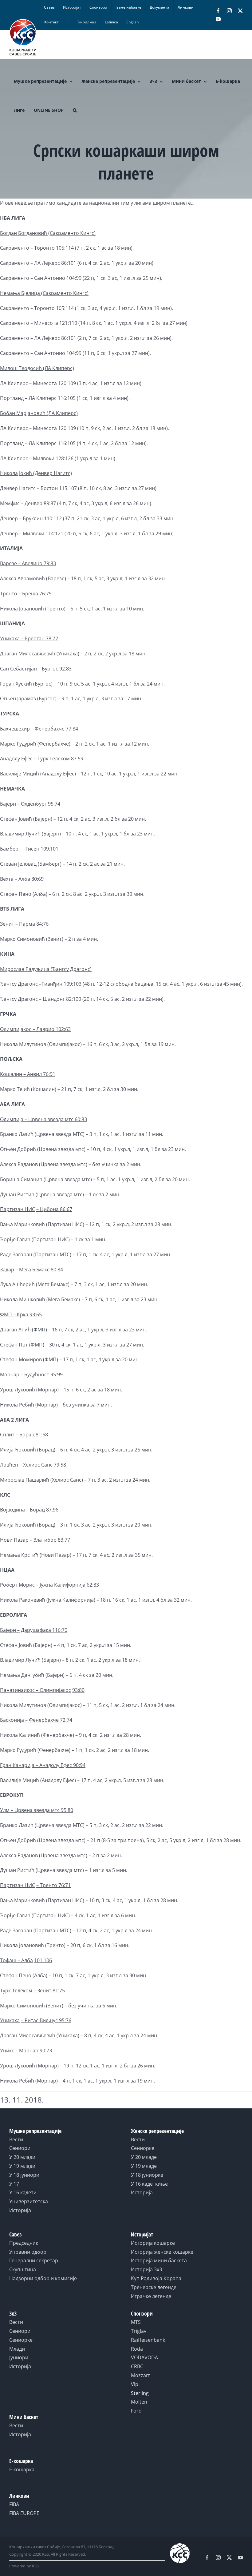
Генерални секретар (34, 2260)
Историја (20, 2210)
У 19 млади (22, 2166)
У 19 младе (144, 2166)
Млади (17, 2349)
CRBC (137, 2366)
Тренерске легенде (154, 2287)
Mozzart (140, 2375)
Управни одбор (28, 2252)
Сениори (20, 2148)
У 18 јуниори (24, 2175)
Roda (137, 2349)
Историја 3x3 (146, 2269)
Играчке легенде (151, 2296)
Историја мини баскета (159, 2260)
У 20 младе (144, 2157)
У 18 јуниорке (147, 2175)
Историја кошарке (153, 2243)
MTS (136, 2322)
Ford (136, 2411)
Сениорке (143, 2148)
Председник (24, 2243)
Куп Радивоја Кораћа (156, 2278)
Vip (135, 2384)
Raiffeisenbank (148, 2340)
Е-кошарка (22, 2469)
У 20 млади (22, 2157)
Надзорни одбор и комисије (43, 2278)
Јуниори (19, 2357)
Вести (16, 2139)
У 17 (14, 2184)
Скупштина (23, 2269)
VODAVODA (144, 2357)
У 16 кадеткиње (149, 2184)
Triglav (139, 2331)
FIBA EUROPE (24, 2513)
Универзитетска (29, 2201)
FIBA (14, 2504)
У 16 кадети (23, 2192)
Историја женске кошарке (162, 2252)
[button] (75, 110)
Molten (139, 2402)
